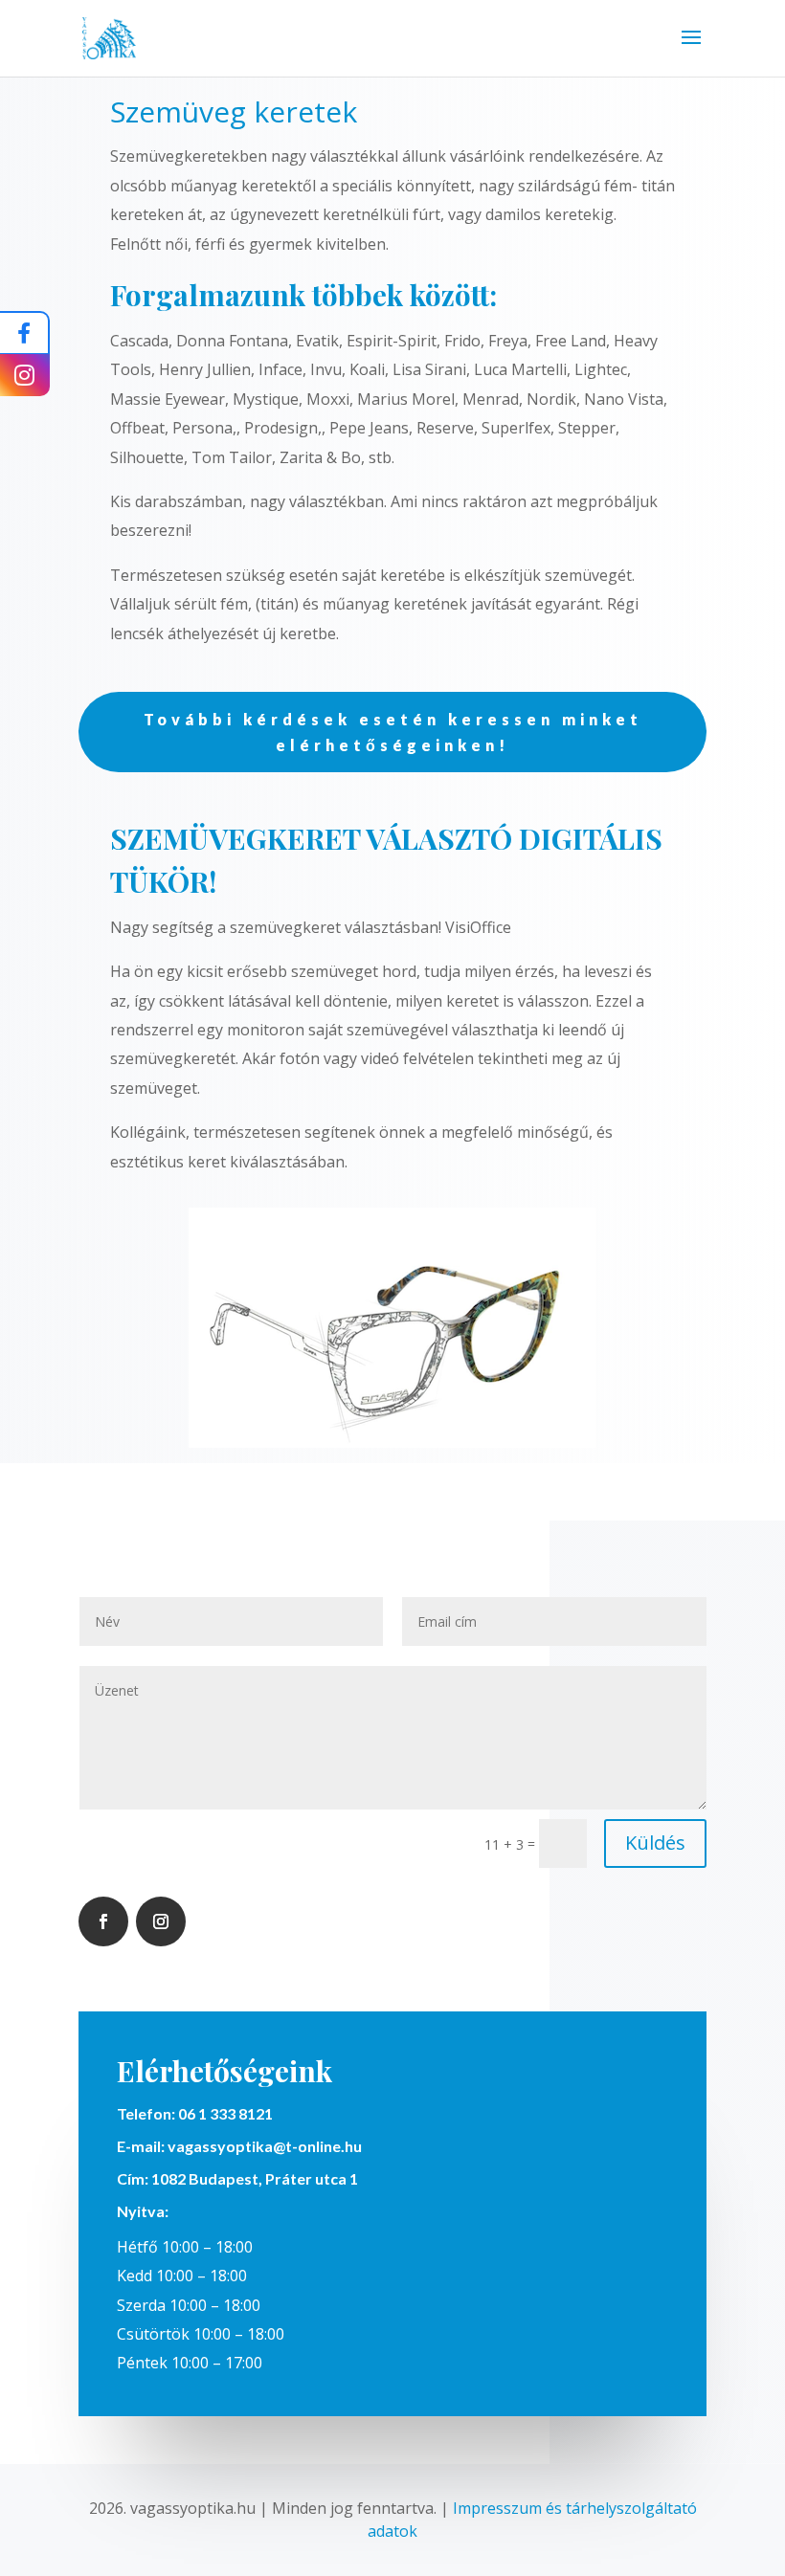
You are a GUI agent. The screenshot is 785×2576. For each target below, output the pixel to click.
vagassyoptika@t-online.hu (265, 2146)
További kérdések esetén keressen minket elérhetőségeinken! (393, 732)
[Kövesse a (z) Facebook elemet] (103, 1921)
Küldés (655, 1843)
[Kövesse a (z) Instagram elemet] (161, 1921)
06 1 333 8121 (225, 2113)
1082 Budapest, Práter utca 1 (253, 2178)
